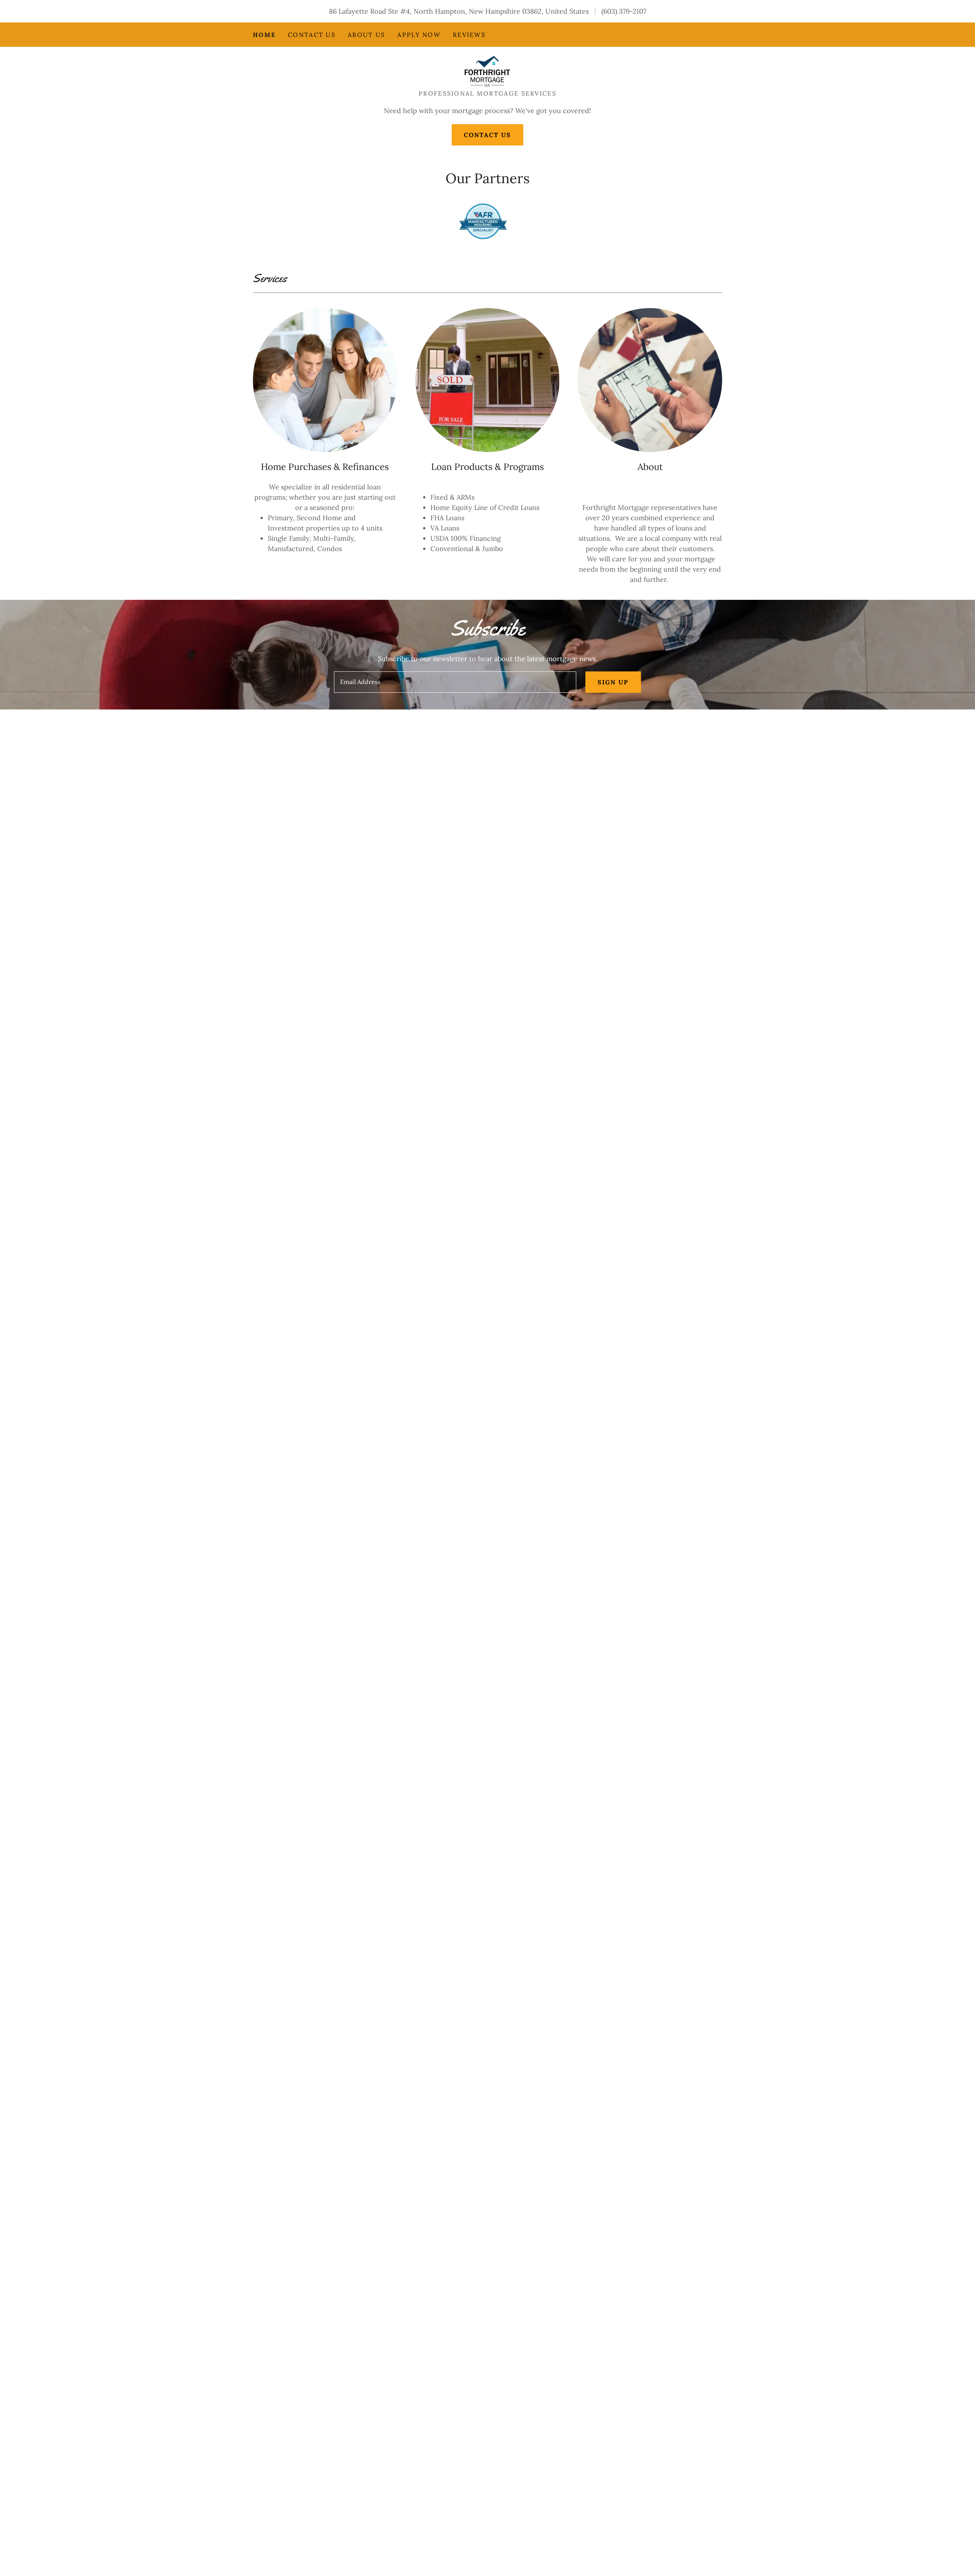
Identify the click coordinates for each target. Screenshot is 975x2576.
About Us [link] (366, 35)
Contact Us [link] (312, 35)
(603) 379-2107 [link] (624, 11)
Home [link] (264, 35)
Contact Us (488, 135)
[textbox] (455, 682)
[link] (487, 71)
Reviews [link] (469, 35)
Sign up (613, 682)
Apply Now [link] (419, 35)
